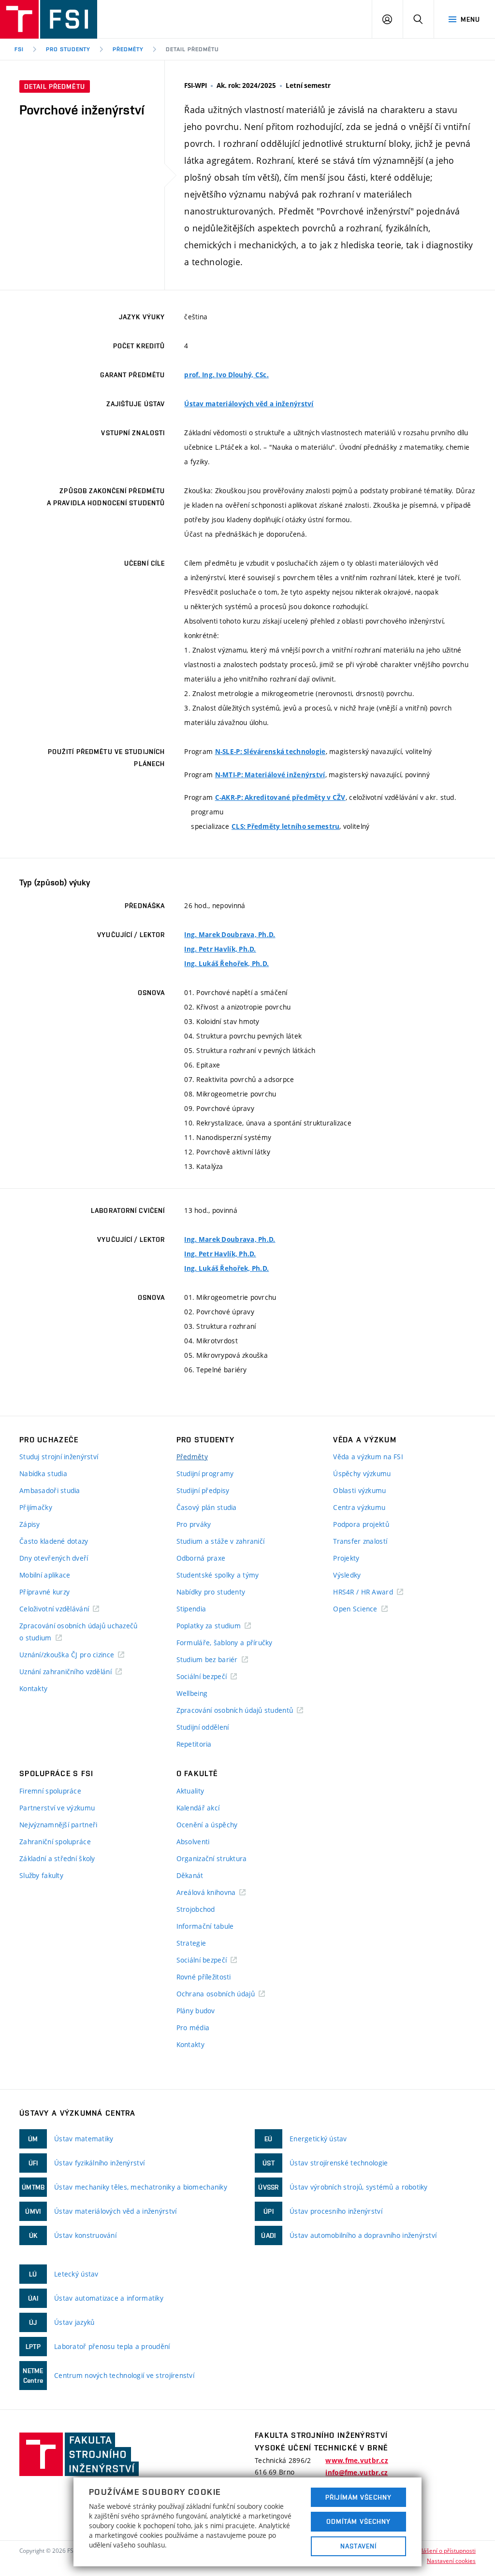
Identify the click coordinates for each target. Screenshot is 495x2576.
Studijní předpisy (203, 1490)
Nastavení (358, 2546)
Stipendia (191, 1609)
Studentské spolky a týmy (218, 1575)
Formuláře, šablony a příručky (225, 1643)
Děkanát (190, 1875)
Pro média (193, 2028)
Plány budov (196, 2011)
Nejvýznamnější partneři (58, 1825)
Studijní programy (205, 1473)
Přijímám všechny (358, 2497)
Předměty (128, 49)
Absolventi (193, 1842)
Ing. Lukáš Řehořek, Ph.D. (226, 964)
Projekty (346, 1558)
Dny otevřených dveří (54, 1558)
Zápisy (30, 1524)
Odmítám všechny (359, 2521)
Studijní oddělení (203, 1727)
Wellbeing (192, 1693)
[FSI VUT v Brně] (49, 19)
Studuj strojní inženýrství (59, 1457)
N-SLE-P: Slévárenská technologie (270, 752)
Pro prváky (194, 1524)
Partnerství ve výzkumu (57, 1808)
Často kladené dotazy (54, 1541)
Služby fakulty (41, 1875)
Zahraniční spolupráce (55, 1842)
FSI (19, 49)
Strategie (191, 1943)
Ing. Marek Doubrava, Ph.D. (230, 935)
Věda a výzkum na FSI (368, 1457)
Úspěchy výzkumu (362, 1473)
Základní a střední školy (57, 1858)
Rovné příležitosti (204, 1977)
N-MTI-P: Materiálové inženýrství (270, 775)
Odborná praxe (201, 1558)
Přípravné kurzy (44, 1592)
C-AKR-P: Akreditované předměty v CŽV (280, 797)
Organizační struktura (212, 1858)
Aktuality (190, 1791)
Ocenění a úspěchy (207, 1825)
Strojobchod (196, 1909)
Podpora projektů (361, 1524)
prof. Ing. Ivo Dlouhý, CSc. (226, 375)
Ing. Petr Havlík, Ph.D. (220, 949)
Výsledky (347, 1575)
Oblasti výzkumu (359, 1490)
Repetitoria (194, 1744)
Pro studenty (68, 49)
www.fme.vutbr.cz (357, 2461)
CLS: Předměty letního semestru (285, 826)
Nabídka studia (43, 1473)
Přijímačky (36, 1507)
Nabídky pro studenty (211, 1592)
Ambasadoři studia (50, 1490)
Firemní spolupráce (50, 1791)
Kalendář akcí (198, 1808)
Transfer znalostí (360, 1541)
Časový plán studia (207, 1507)
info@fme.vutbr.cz (357, 2473)
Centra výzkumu (359, 1507)
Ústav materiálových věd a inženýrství (249, 404)
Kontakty (33, 1688)
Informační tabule (205, 1926)
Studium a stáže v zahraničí (221, 1541)
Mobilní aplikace (45, 1575)
